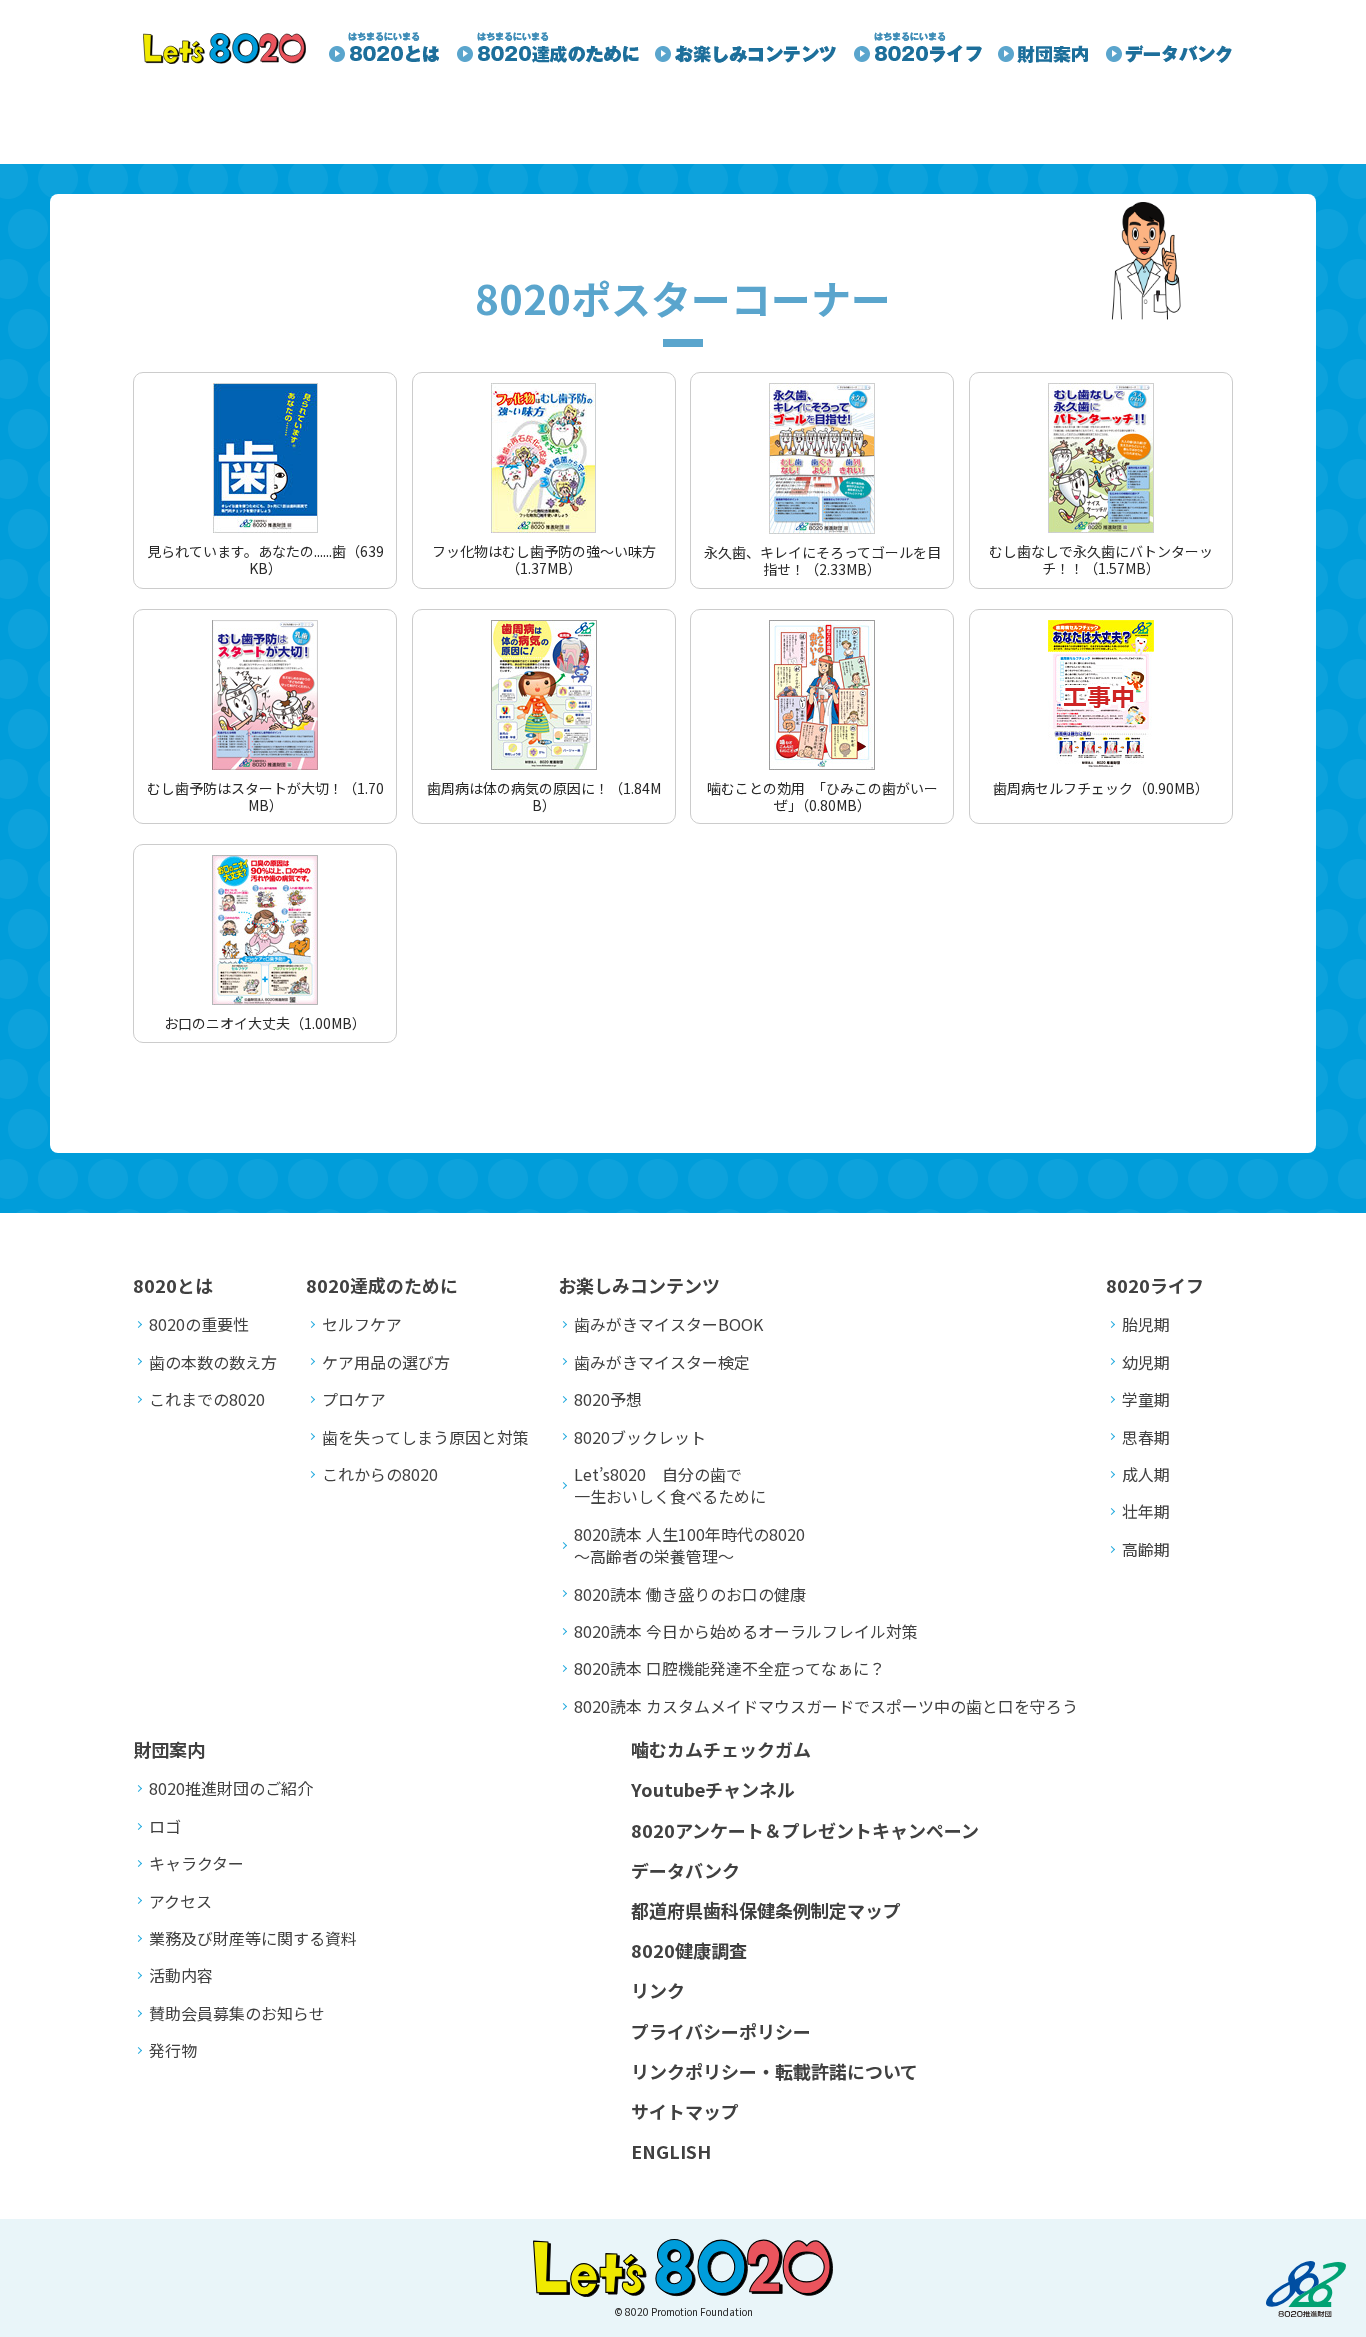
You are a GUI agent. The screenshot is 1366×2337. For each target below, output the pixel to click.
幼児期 (1146, 1362)
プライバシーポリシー (721, 2031)
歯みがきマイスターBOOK (668, 1324)
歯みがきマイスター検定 (662, 1362)
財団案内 (169, 1749)
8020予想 (608, 1399)
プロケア (354, 1399)
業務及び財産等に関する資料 (253, 1938)
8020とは (173, 1285)
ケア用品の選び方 (386, 1362)
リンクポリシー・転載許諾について (774, 2071)
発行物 (173, 2050)
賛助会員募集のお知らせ (237, 2013)
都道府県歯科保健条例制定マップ (766, 1910)
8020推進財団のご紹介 (231, 1788)
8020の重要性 (199, 1324)
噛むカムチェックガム (721, 1749)
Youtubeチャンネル (713, 1789)
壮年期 (1146, 1511)
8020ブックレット (640, 1437)
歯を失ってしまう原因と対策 (425, 1437)
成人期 (1146, 1474)
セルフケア (362, 1324)
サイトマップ (685, 2111)
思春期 (1146, 1437)
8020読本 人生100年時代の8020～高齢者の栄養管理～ (689, 1545)
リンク (658, 1990)
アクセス (180, 1901)
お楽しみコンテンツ (639, 1285)
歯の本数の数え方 (213, 1362)
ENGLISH (671, 2151)
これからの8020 (380, 1474)
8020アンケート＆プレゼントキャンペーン (805, 1830)
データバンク (685, 1870)
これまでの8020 (207, 1399)
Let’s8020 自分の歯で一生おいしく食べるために (670, 1485)
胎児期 (1146, 1324)
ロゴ (165, 1826)
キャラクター (196, 1863)
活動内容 (181, 1975)
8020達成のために (382, 1285)
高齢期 (1146, 1549)
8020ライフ (1155, 1285)
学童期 (1146, 1399)
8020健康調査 (689, 1950)
